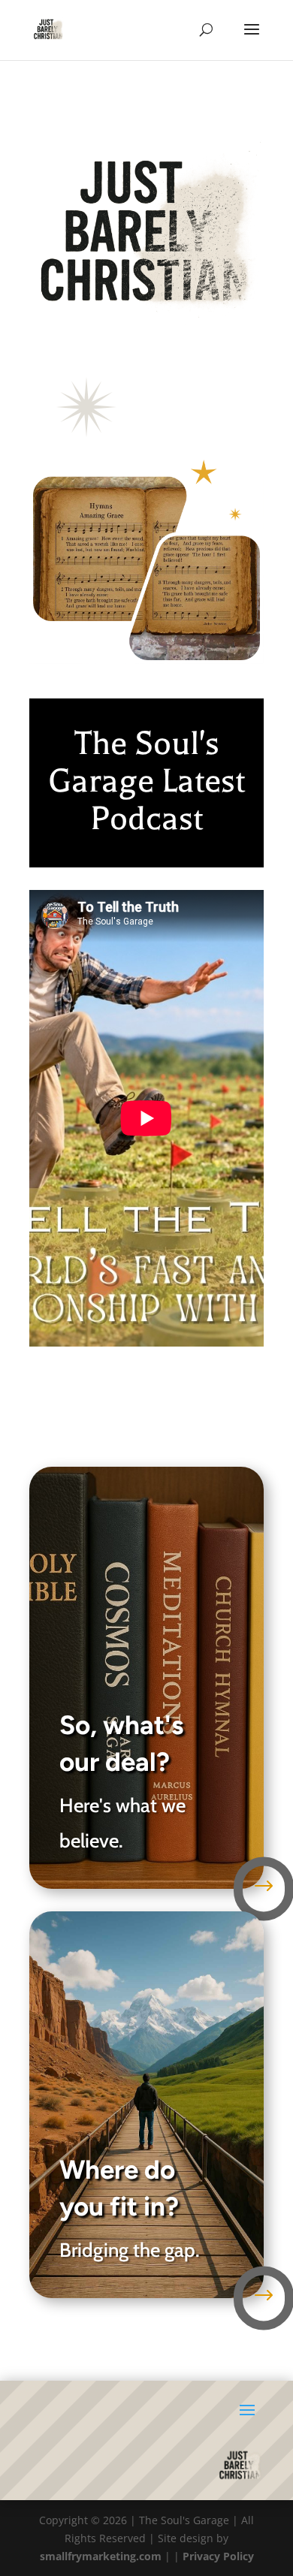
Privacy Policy (218, 2556)
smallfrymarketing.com (101, 2556)
